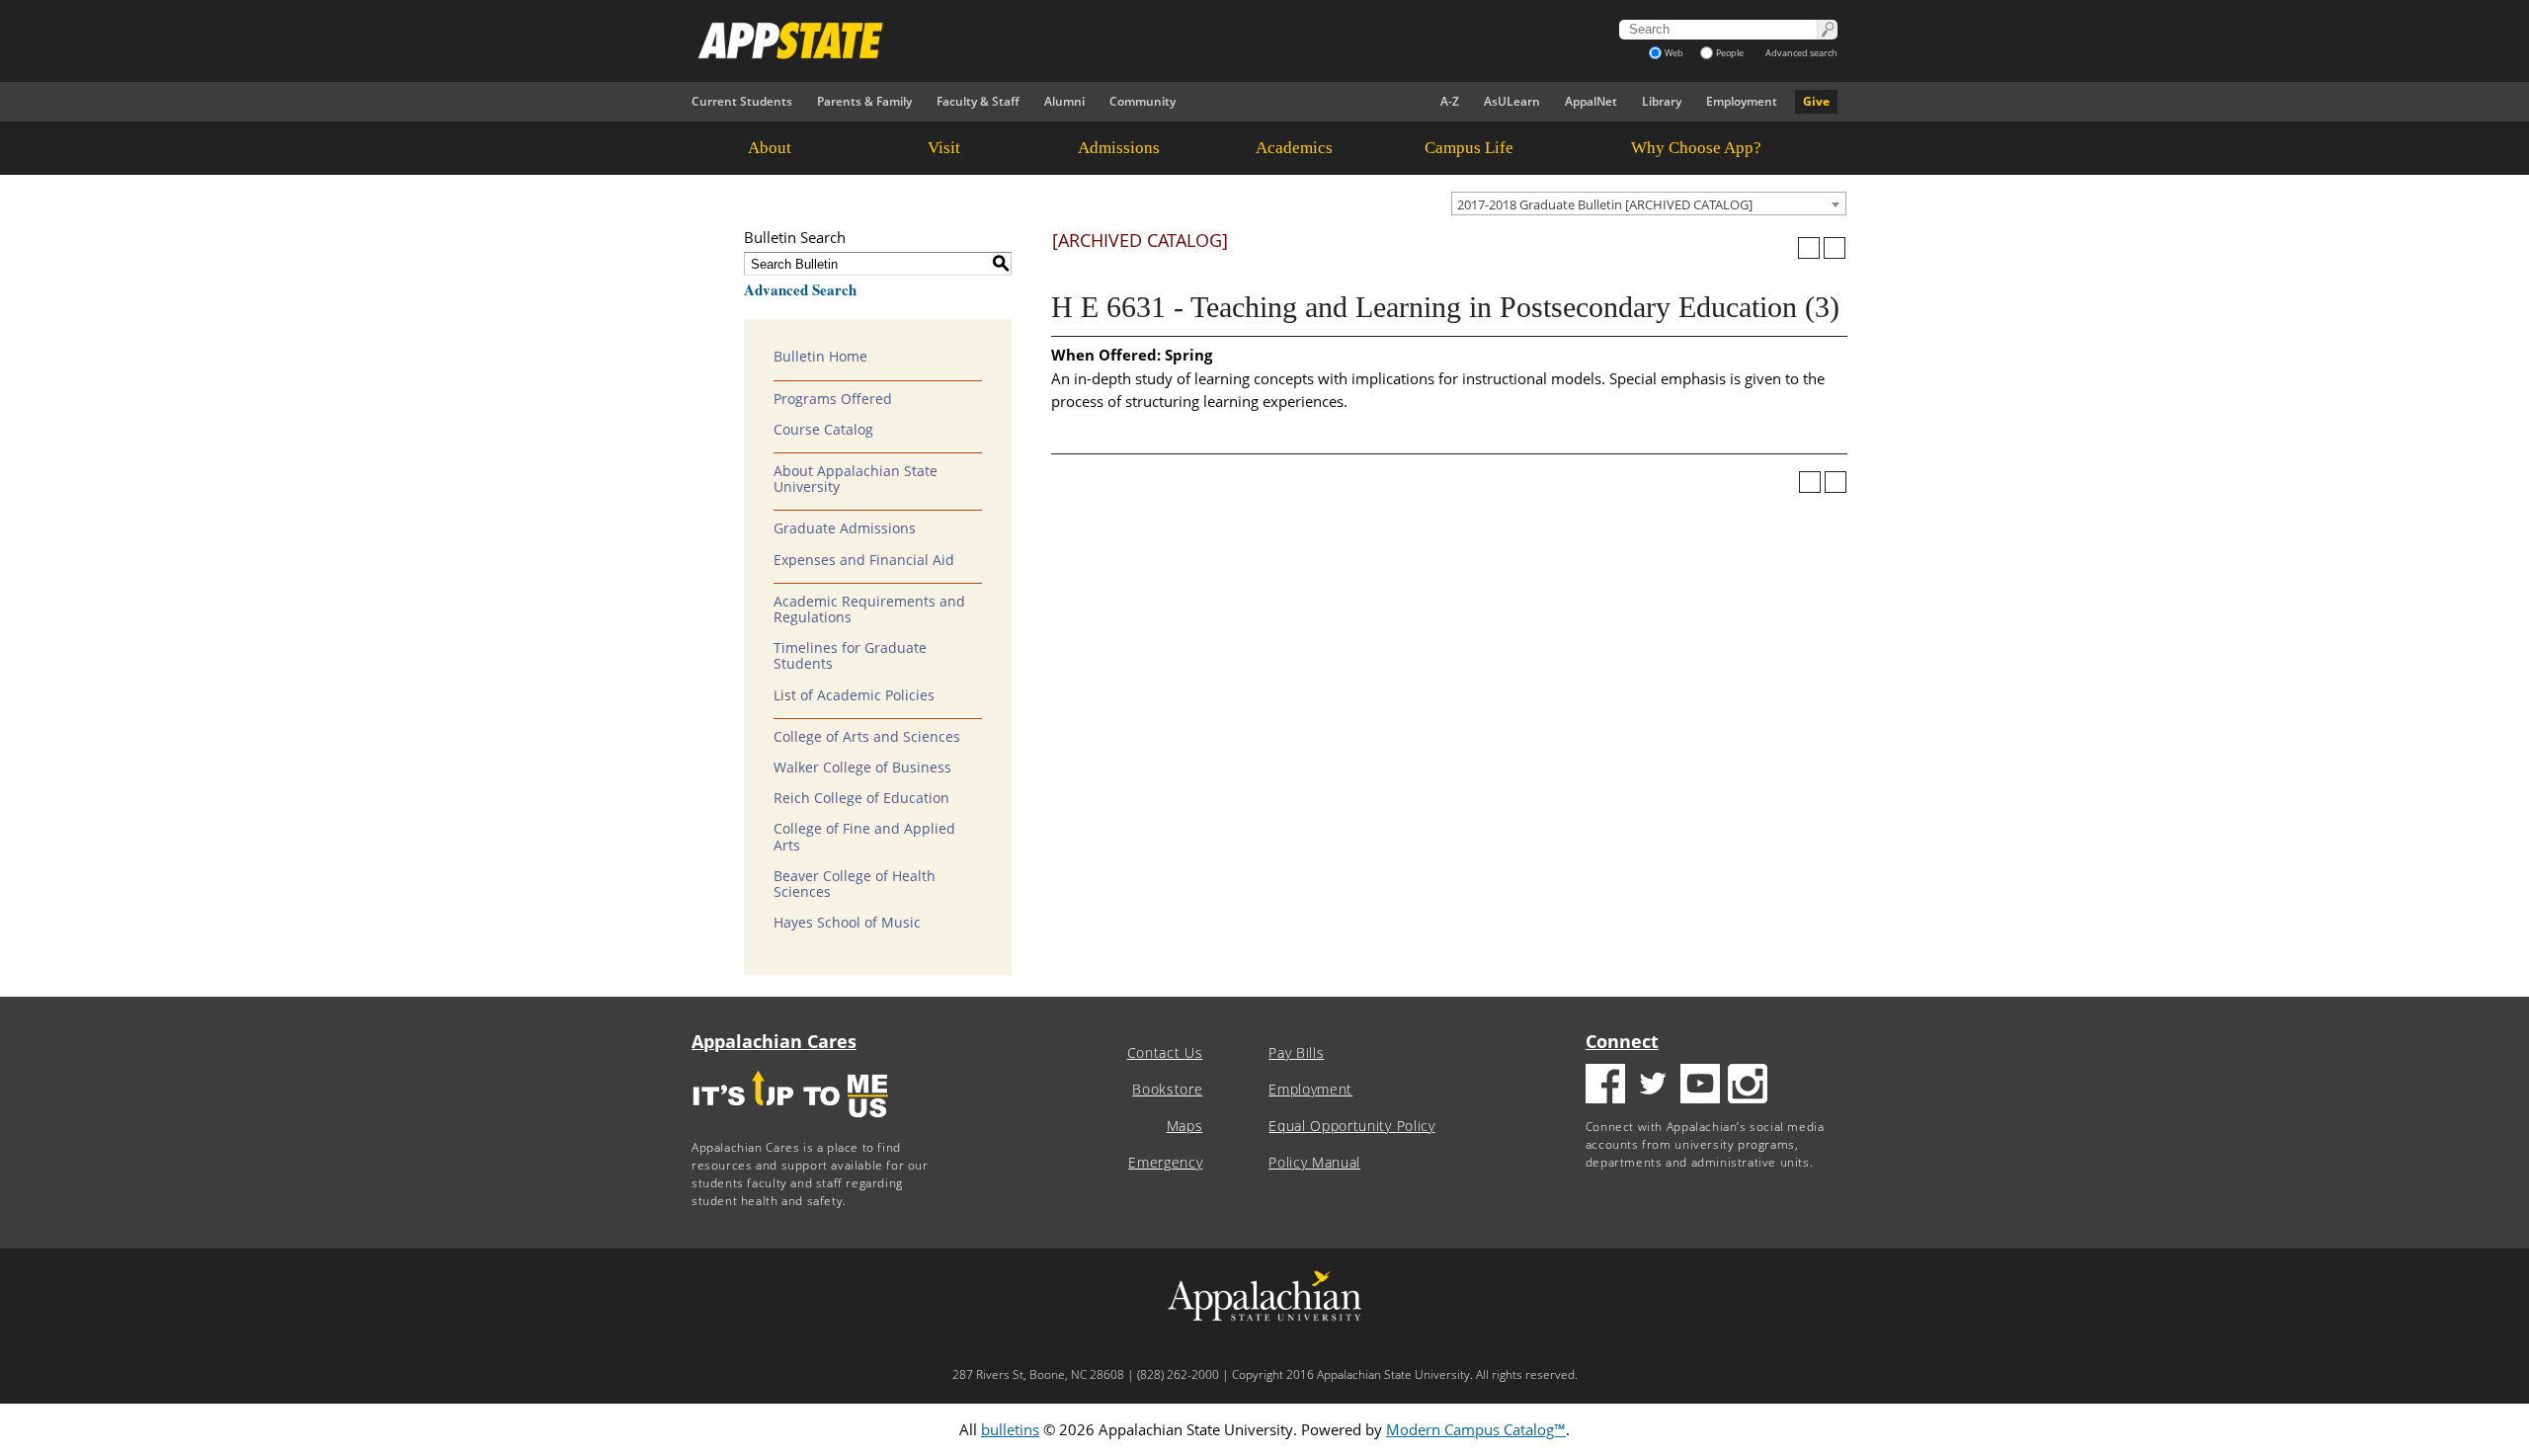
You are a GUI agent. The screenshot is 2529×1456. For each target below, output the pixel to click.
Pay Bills (1296, 1053)
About (770, 148)
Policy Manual (1314, 1163)
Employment (1742, 101)
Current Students (742, 101)
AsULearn (1512, 101)
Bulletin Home (820, 357)
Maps (1185, 1126)
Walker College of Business (862, 768)
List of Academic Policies (854, 695)
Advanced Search (800, 289)
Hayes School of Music (847, 923)
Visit (944, 148)
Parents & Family (864, 101)
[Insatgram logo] (1748, 1086)
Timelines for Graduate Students (850, 656)
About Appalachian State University (856, 479)
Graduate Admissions (845, 528)
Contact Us (1165, 1053)
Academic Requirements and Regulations (869, 609)
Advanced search (1801, 53)
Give (1816, 101)
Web (1674, 53)
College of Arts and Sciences (867, 737)
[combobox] (1649, 203)
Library (1662, 101)
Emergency (1165, 1163)
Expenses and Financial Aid (864, 560)
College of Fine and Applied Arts (864, 837)
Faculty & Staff (978, 101)
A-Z (1450, 101)
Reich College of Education (861, 798)
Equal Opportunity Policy (1351, 1126)
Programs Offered (833, 399)
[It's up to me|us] (790, 1124)
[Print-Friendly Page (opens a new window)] (1809, 248)
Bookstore (1167, 1090)
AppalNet (1591, 101)
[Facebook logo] (1605, 1086)
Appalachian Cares (774, 1041)
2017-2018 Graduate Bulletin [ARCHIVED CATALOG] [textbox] (1605, 204)
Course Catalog (823, 430)
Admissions (1119, 148)
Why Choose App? (1696, 148)
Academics (1294, 148)
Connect (1622, 1041)
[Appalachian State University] (1086, 40)
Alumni (1064, 101)
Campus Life (1469, 148)
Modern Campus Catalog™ (1476, 1429)
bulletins (1010, 1429)
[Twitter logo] (1653, 1086)
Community (1142, 101)
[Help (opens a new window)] (1835, 248)
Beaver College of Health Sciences (855, 884)
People (1730, 53)
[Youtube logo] (1700, 1086)
